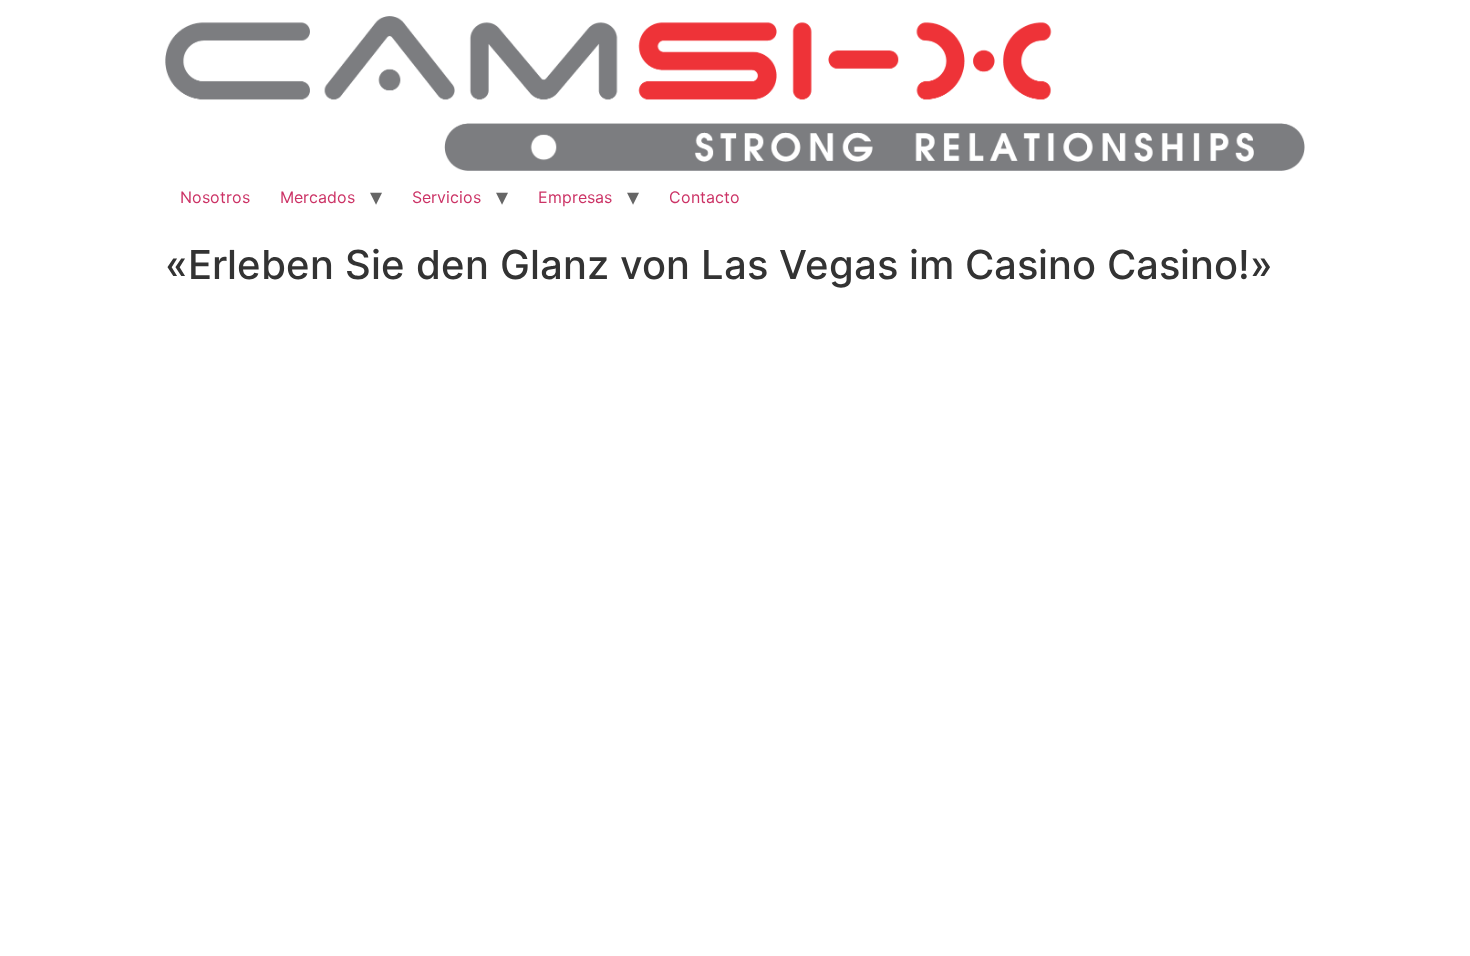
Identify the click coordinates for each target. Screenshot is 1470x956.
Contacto (704, 197)
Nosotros (215, 197)
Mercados (317, 197)
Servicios (446, 197)
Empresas (575, 197)
